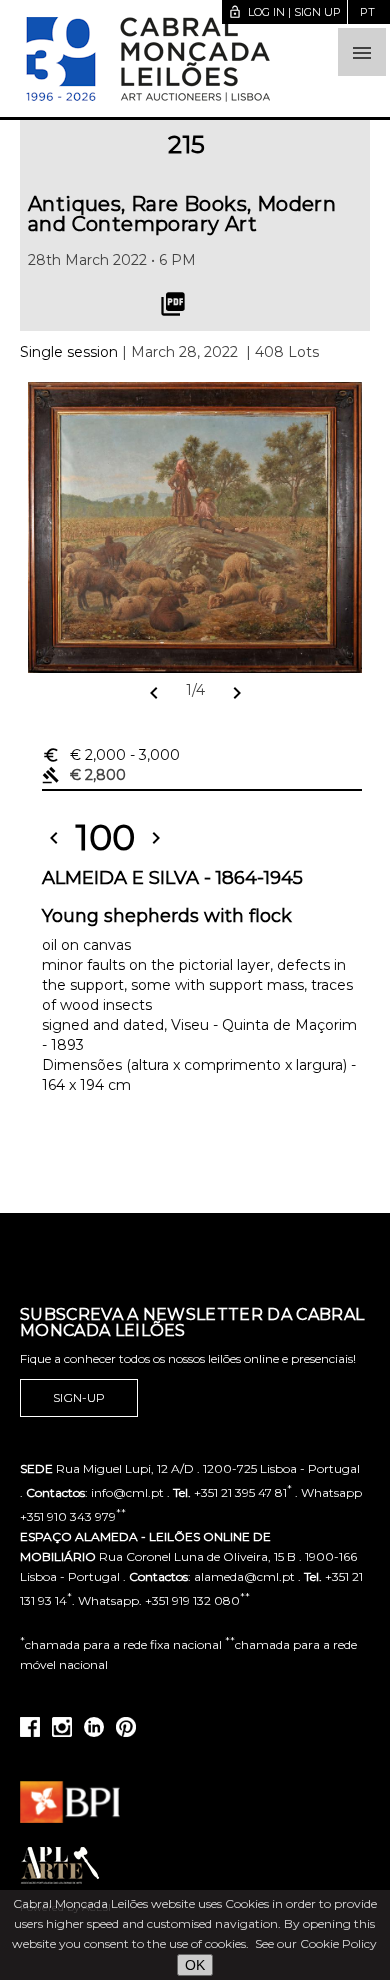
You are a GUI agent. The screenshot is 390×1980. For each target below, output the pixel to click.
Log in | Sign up (284, 12)
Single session (69, 352)
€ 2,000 (111, 755)
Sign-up (79, 1397)
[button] (362, 52)
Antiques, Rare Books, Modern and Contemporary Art (182, 214)
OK (195, 1965)
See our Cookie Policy (316, 1943)
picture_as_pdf (173, 304)
